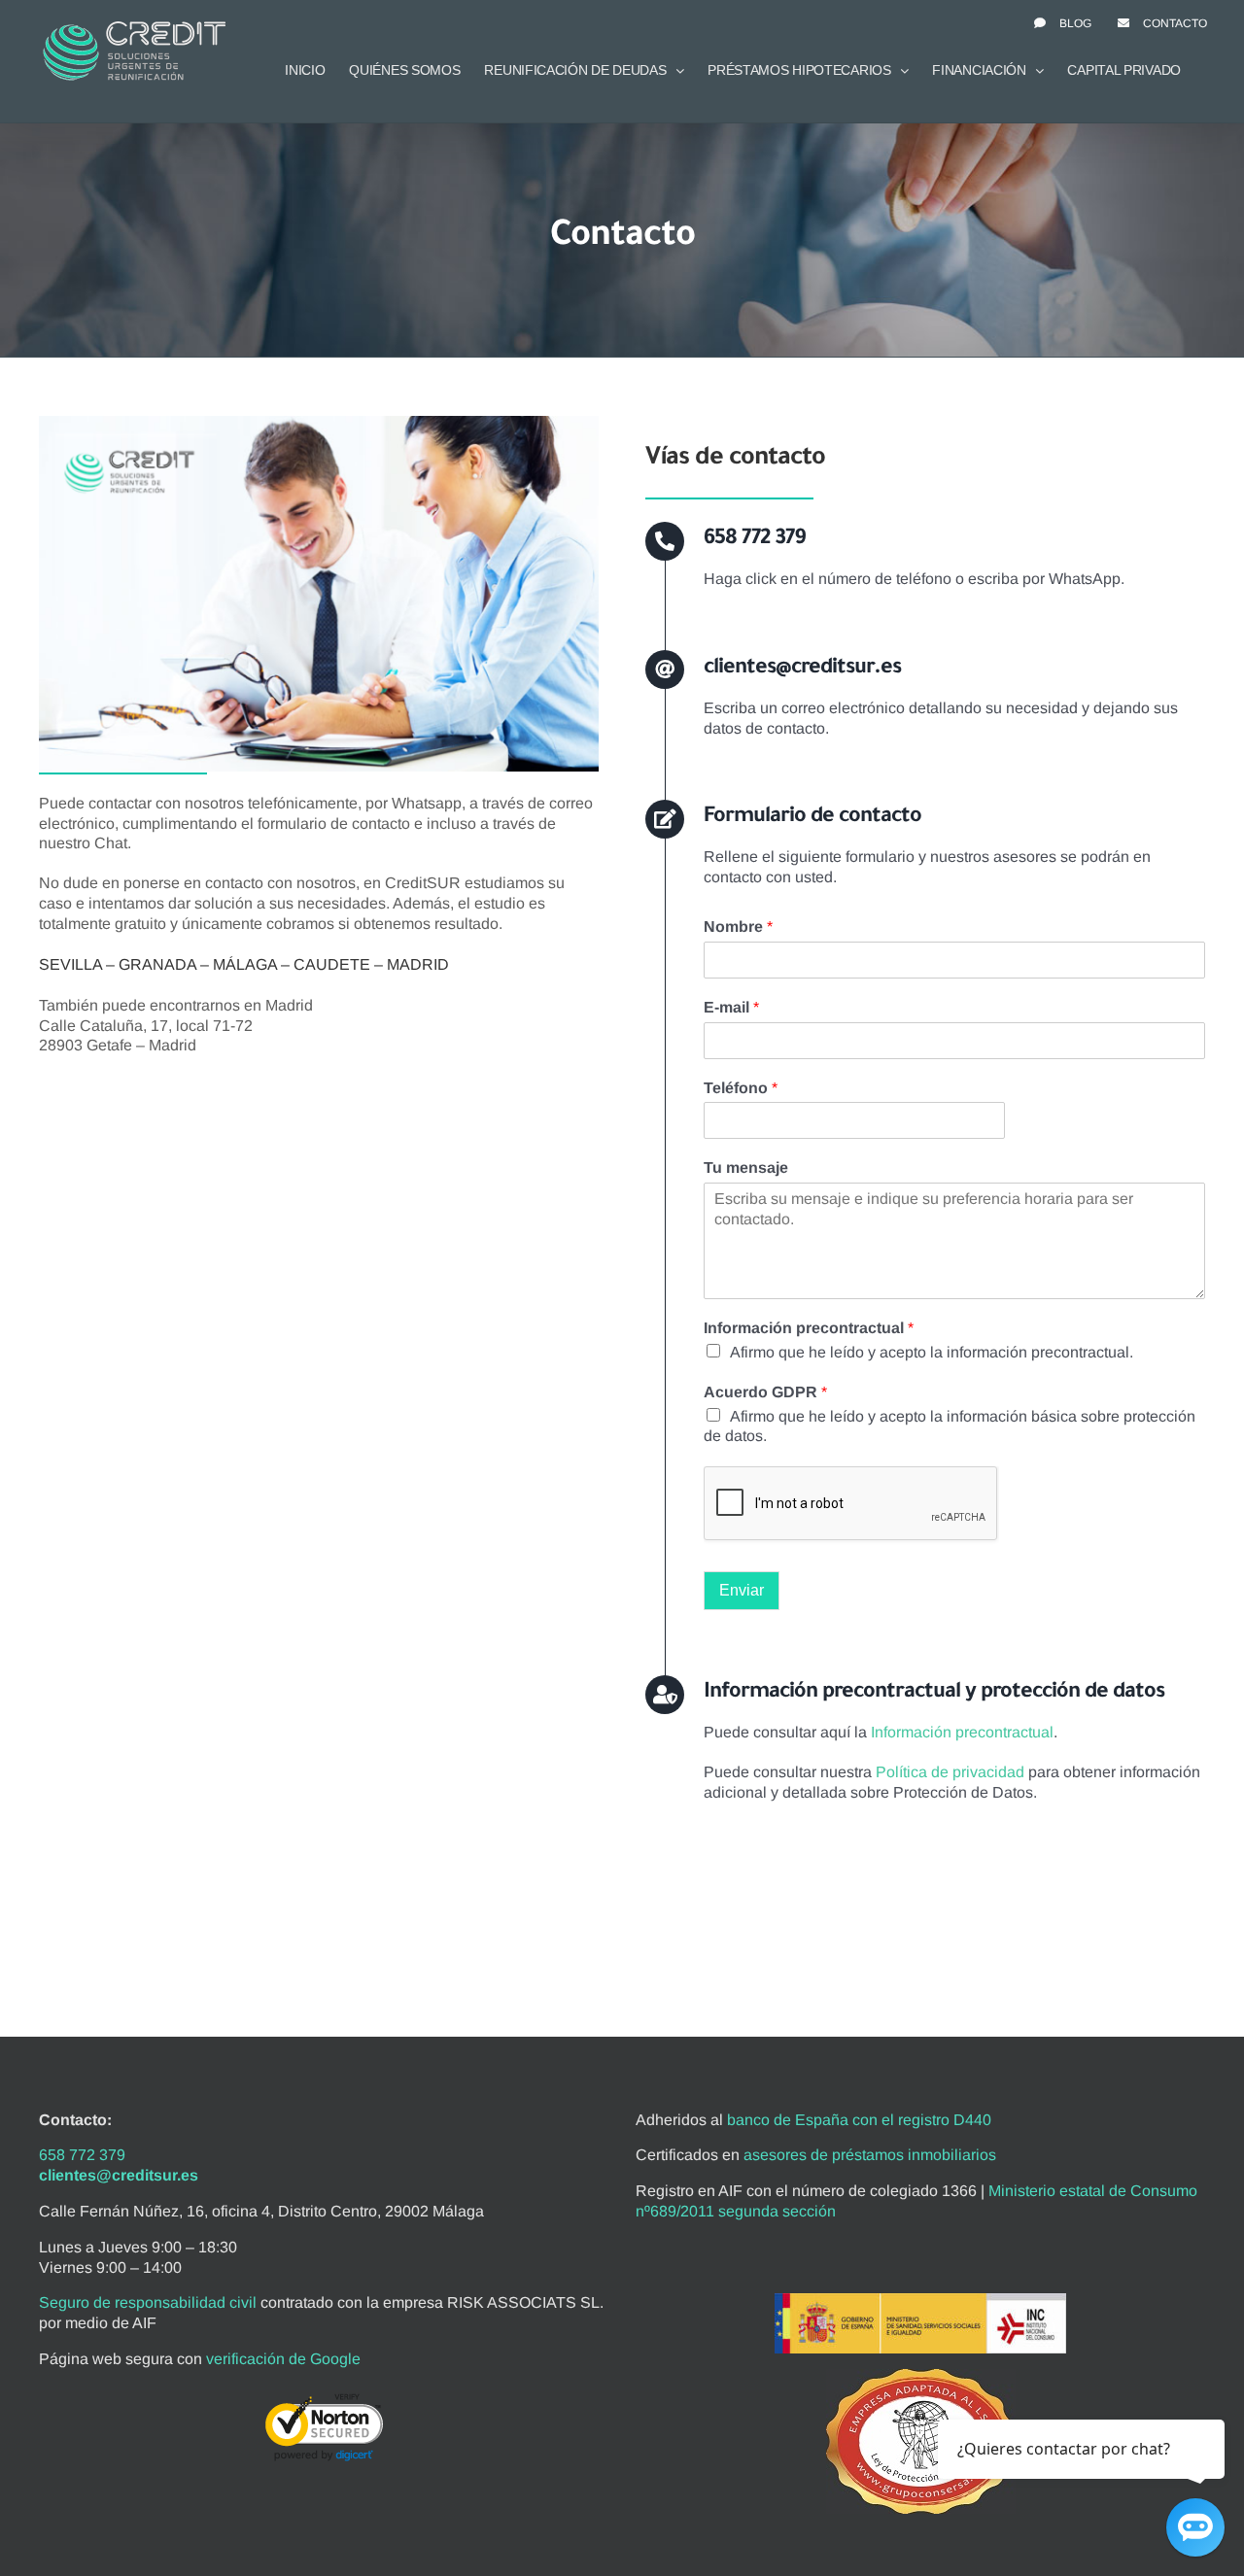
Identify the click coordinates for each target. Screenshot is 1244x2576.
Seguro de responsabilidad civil (148, 2302)
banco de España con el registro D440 (859, 2120)
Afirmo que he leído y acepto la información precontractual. (932, 1352)
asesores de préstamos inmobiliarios (870, 2155)
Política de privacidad (950, 1772)
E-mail (731, 1007)
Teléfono (741, 1088)
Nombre (738, 927)
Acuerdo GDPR (765, 1392)
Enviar (742, 1590)
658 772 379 (82, 2155)
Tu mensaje (746, 1168)
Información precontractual (809, 1328)
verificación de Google (283, 2359)
